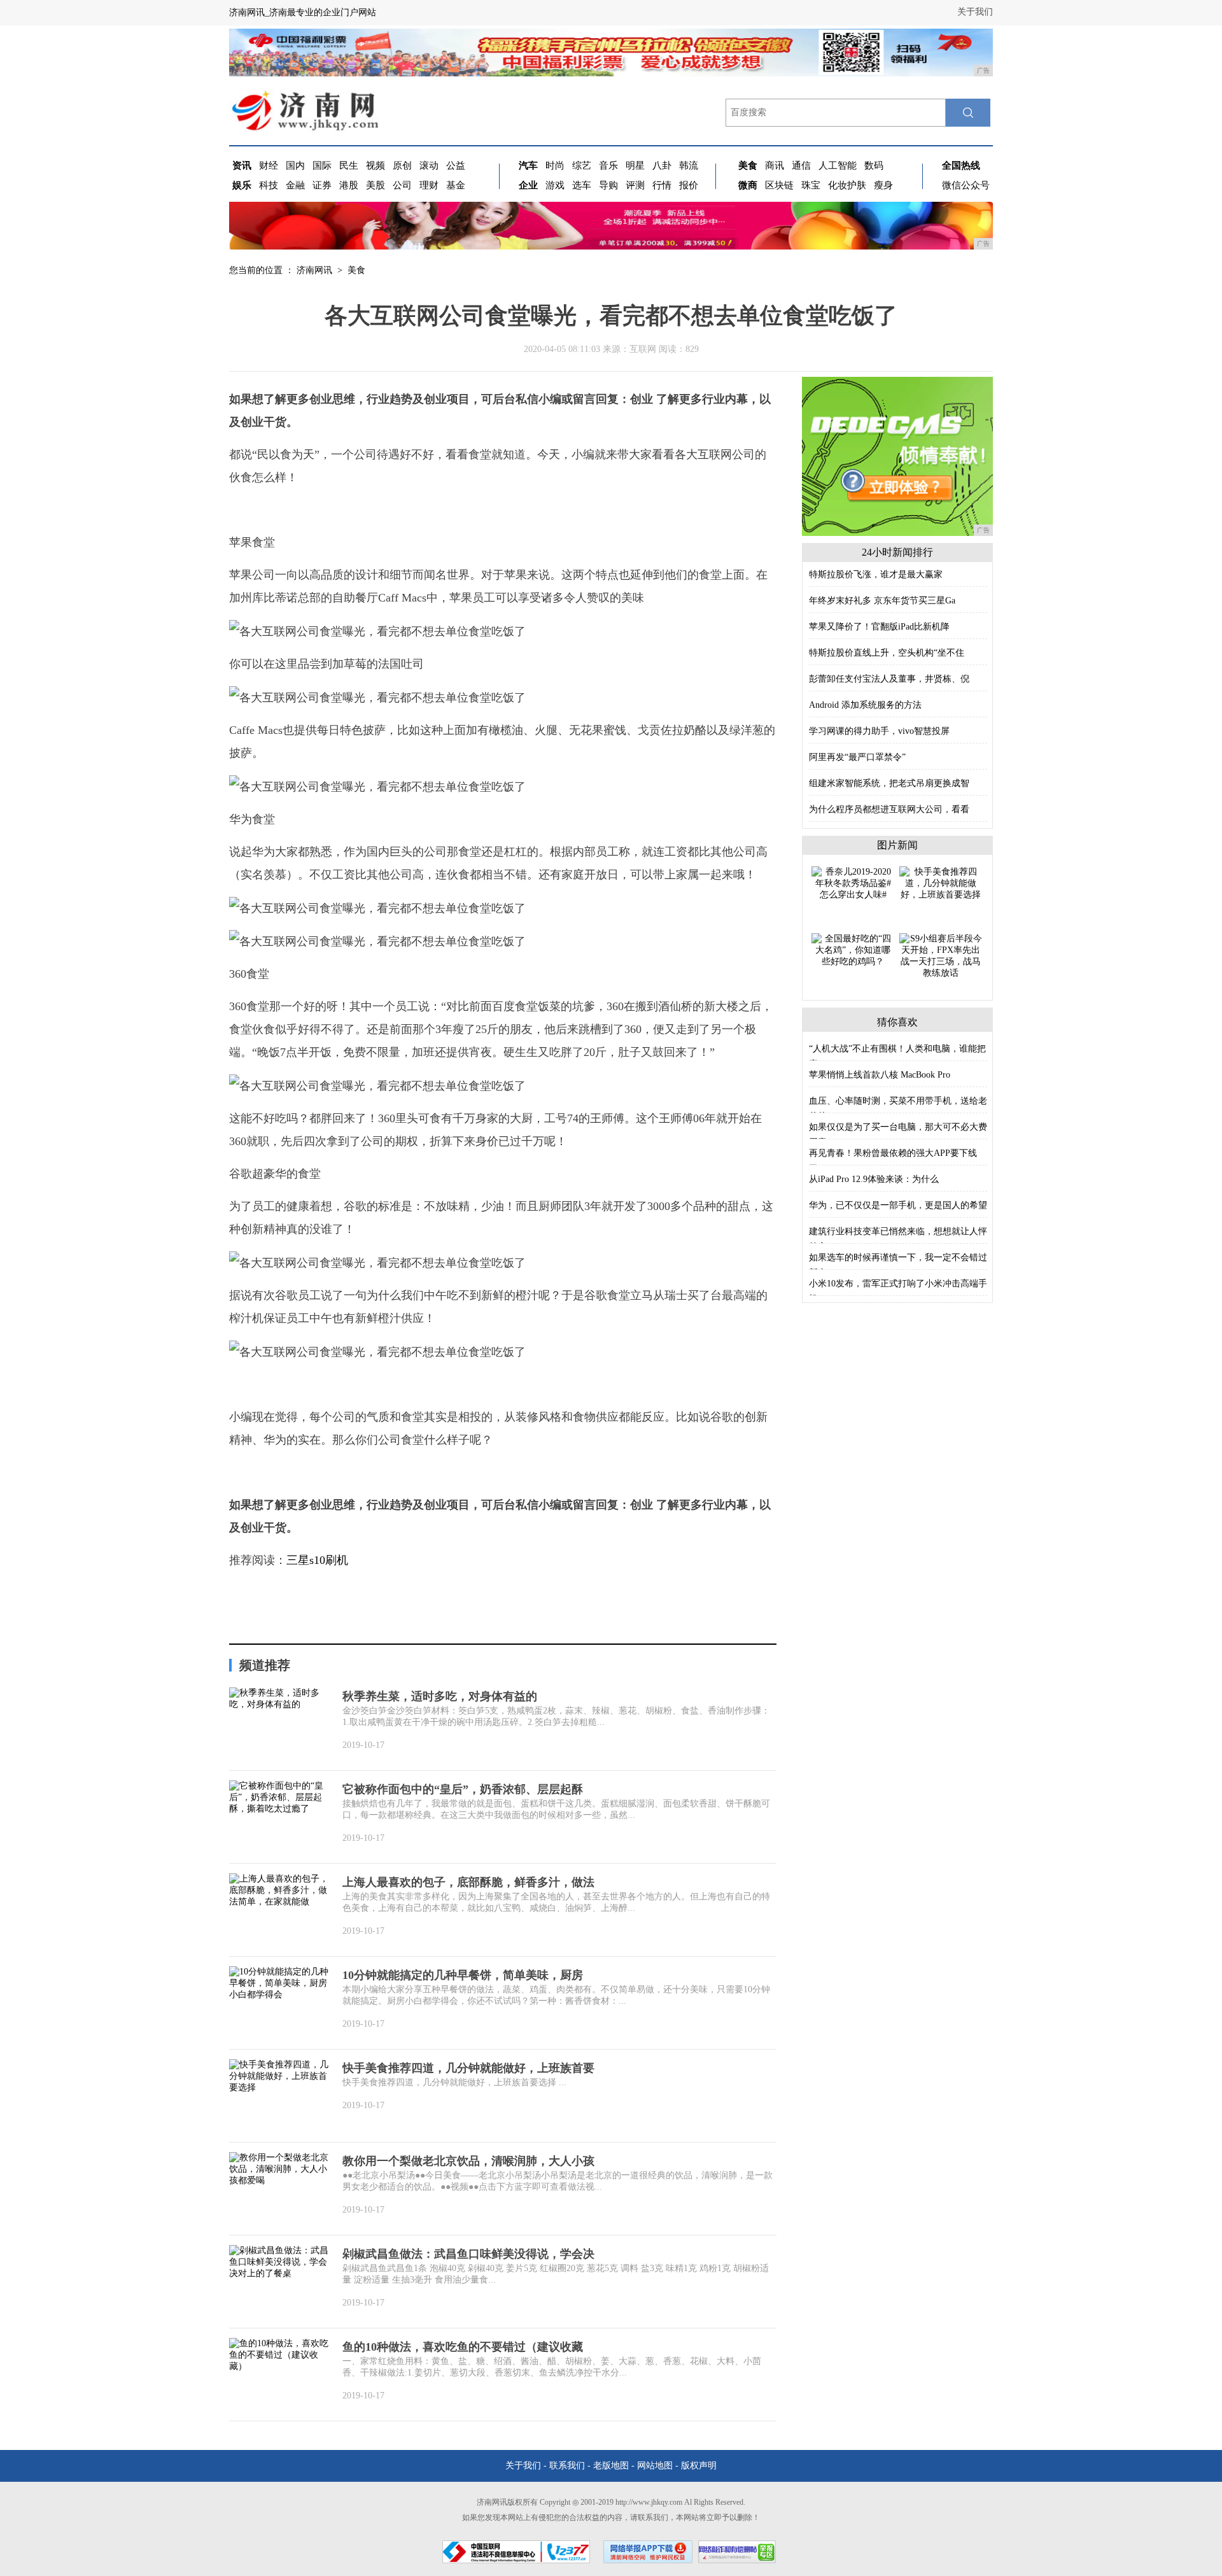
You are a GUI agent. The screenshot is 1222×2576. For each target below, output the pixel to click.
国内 (295, 165)
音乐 (608, 165)
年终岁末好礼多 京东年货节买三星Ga (882, 601)
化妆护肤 (847, 185)
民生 (349, 165)
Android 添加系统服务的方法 (865, 705)
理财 (429, 185)
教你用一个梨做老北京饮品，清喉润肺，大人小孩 (468, 2161)
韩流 (689, 165)
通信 (801, 165)
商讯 (775, 165)
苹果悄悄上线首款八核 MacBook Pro (880, 1075)
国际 (322, 165)
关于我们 (975, 12)
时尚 (555, 165)
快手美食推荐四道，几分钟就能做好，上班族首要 (468, 2068)
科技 (269, 185)
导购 (608, 185)
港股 (349, 185)
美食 (356, 270)
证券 (322, 185)
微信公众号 (966, 185)
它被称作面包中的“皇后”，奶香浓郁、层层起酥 (463, 1789)
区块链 (779, 185)
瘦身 (883, 185)
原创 (402, 165)
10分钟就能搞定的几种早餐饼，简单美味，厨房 (463, 1975)
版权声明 (699, 2466)
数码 (874, 165)
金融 (295, 185)
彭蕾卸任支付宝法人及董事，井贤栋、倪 (889, 679)
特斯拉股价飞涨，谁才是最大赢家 (876, 574)
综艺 (582, 165)
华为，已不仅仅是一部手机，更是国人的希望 (898, 1205)
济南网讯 (314, 270)
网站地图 (655, 2466)
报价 (689, 185)
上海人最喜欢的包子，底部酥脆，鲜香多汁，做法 (468, 1882)
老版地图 (611, 2466)
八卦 (662, 165)
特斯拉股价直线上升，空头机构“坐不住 (887, 653)
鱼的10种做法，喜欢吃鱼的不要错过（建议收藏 (463, 2347)
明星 (635, 165)
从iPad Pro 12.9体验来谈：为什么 (874, 1179)
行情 (662, 185)
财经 (269, 165)
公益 (456, 165)
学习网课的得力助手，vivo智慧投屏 (879, 731)
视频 (376, 165)
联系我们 (567, 2466)
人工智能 (838, 165)
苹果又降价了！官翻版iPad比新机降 (879, 627)
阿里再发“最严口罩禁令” (857, 757)
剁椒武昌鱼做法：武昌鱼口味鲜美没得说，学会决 (468, 2254)
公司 (402, 185)
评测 (635, 185)
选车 (582, 185)
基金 (456, 185)
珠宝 (811, 185)
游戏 (555, 185)
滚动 (429, 165)
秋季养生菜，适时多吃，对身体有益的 (440, 1696)
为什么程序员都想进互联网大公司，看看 (889, 809)
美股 (376, 185)
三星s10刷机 (317, 1560)
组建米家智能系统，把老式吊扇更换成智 (889, 783)
